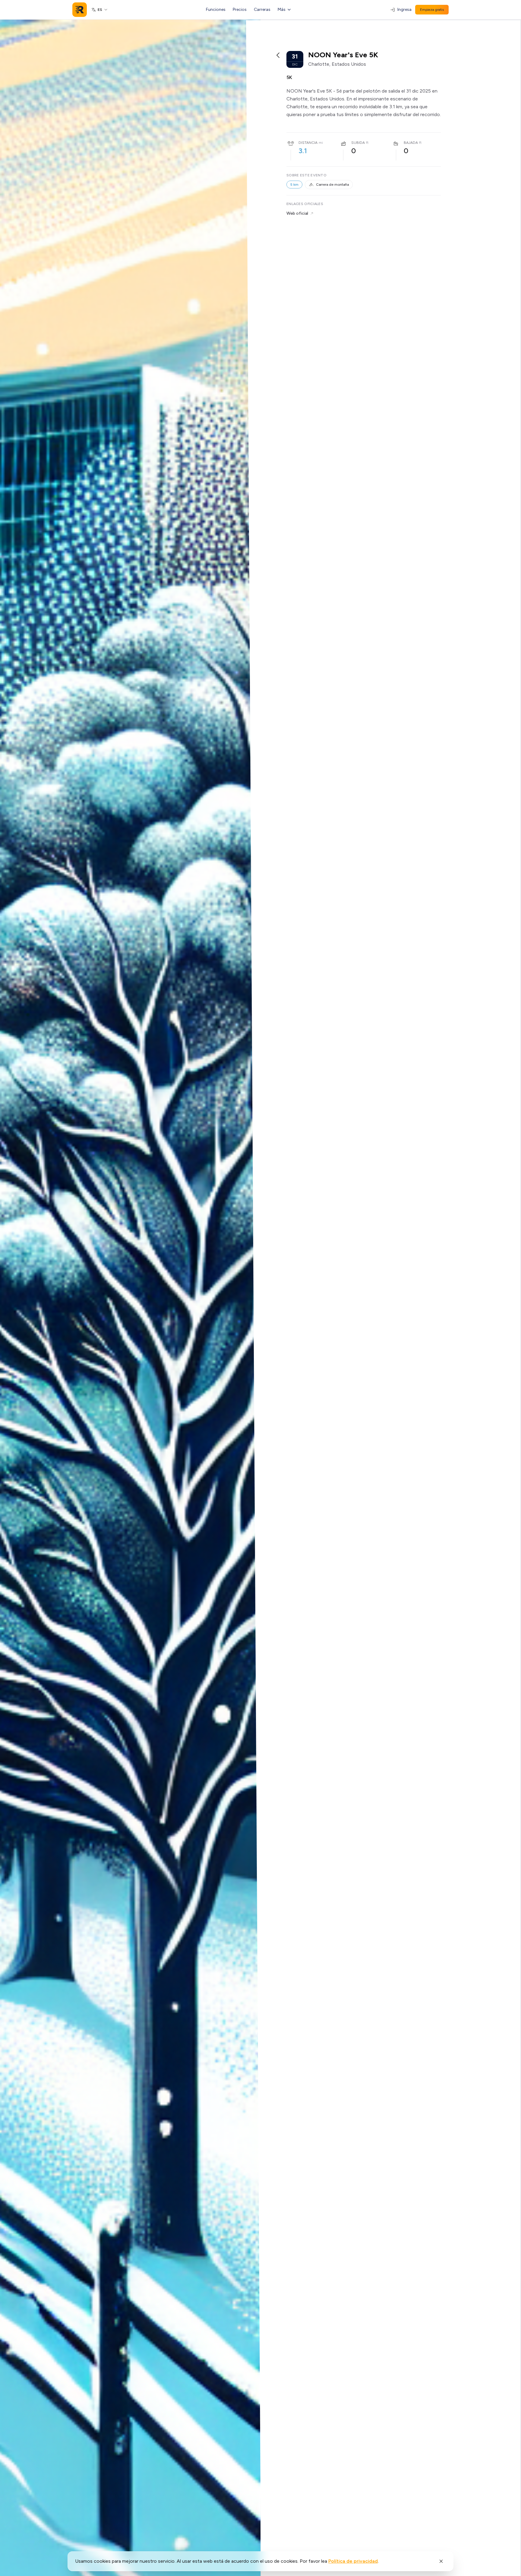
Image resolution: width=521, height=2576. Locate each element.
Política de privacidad (353, 2561)
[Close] (441, 2561)
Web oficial (297, 213)
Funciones (216, 9)
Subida (358, 143)
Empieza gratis (432, 10)
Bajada (411, 143)
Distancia (308, 143)
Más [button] (282, 9)
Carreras (262, 9)
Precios (240, 9)
